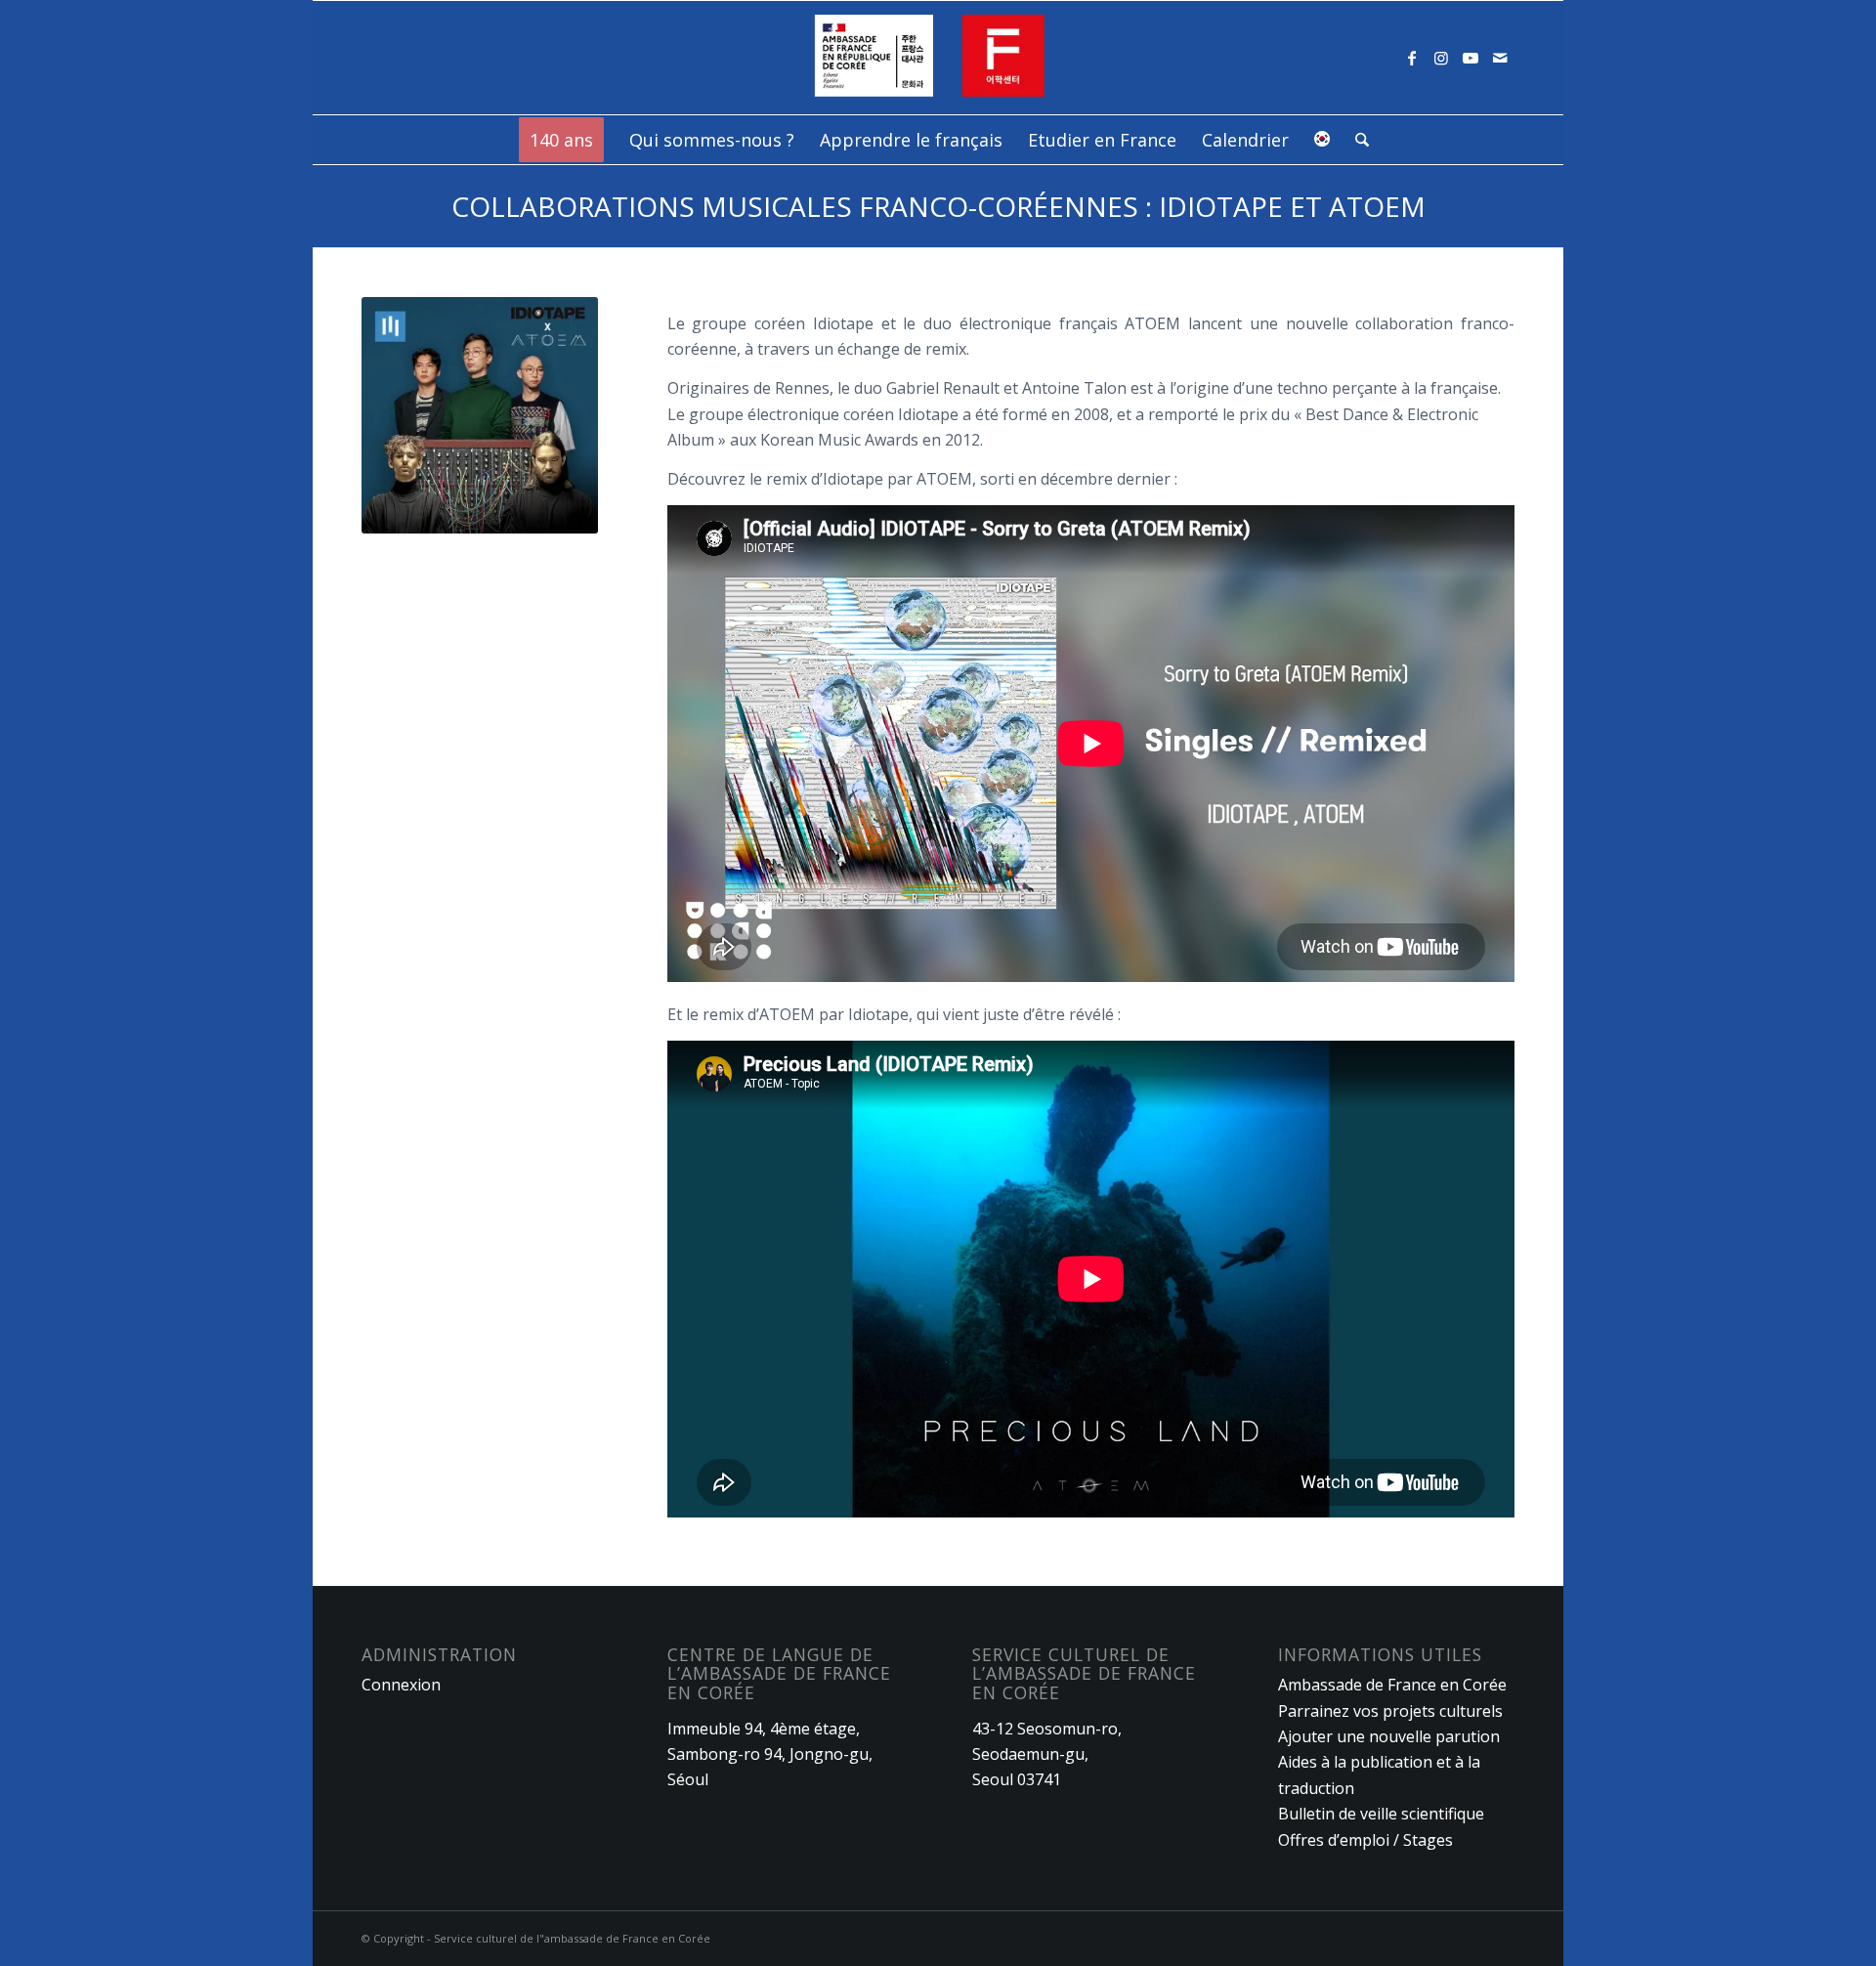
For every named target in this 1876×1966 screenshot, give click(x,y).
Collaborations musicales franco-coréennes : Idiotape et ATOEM (938, 206)
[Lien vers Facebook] (1412, 58)
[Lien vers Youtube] (1471, 58)
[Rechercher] (1356, 140)
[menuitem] (561, 140)
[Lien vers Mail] (1500, 58)
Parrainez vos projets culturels (1390, 1711)
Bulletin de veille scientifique (1381, 1814)
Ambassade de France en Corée (1392, 1685)
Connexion (401, 1685)
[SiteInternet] (938, 58)
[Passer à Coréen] (1322, 140)
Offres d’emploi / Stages (1365, 1840)
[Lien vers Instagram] (1441, 58)
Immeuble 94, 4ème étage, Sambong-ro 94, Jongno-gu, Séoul (770, 1754)
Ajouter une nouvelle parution (1389, 1736)
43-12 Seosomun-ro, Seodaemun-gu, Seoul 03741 (1047, 1754)
